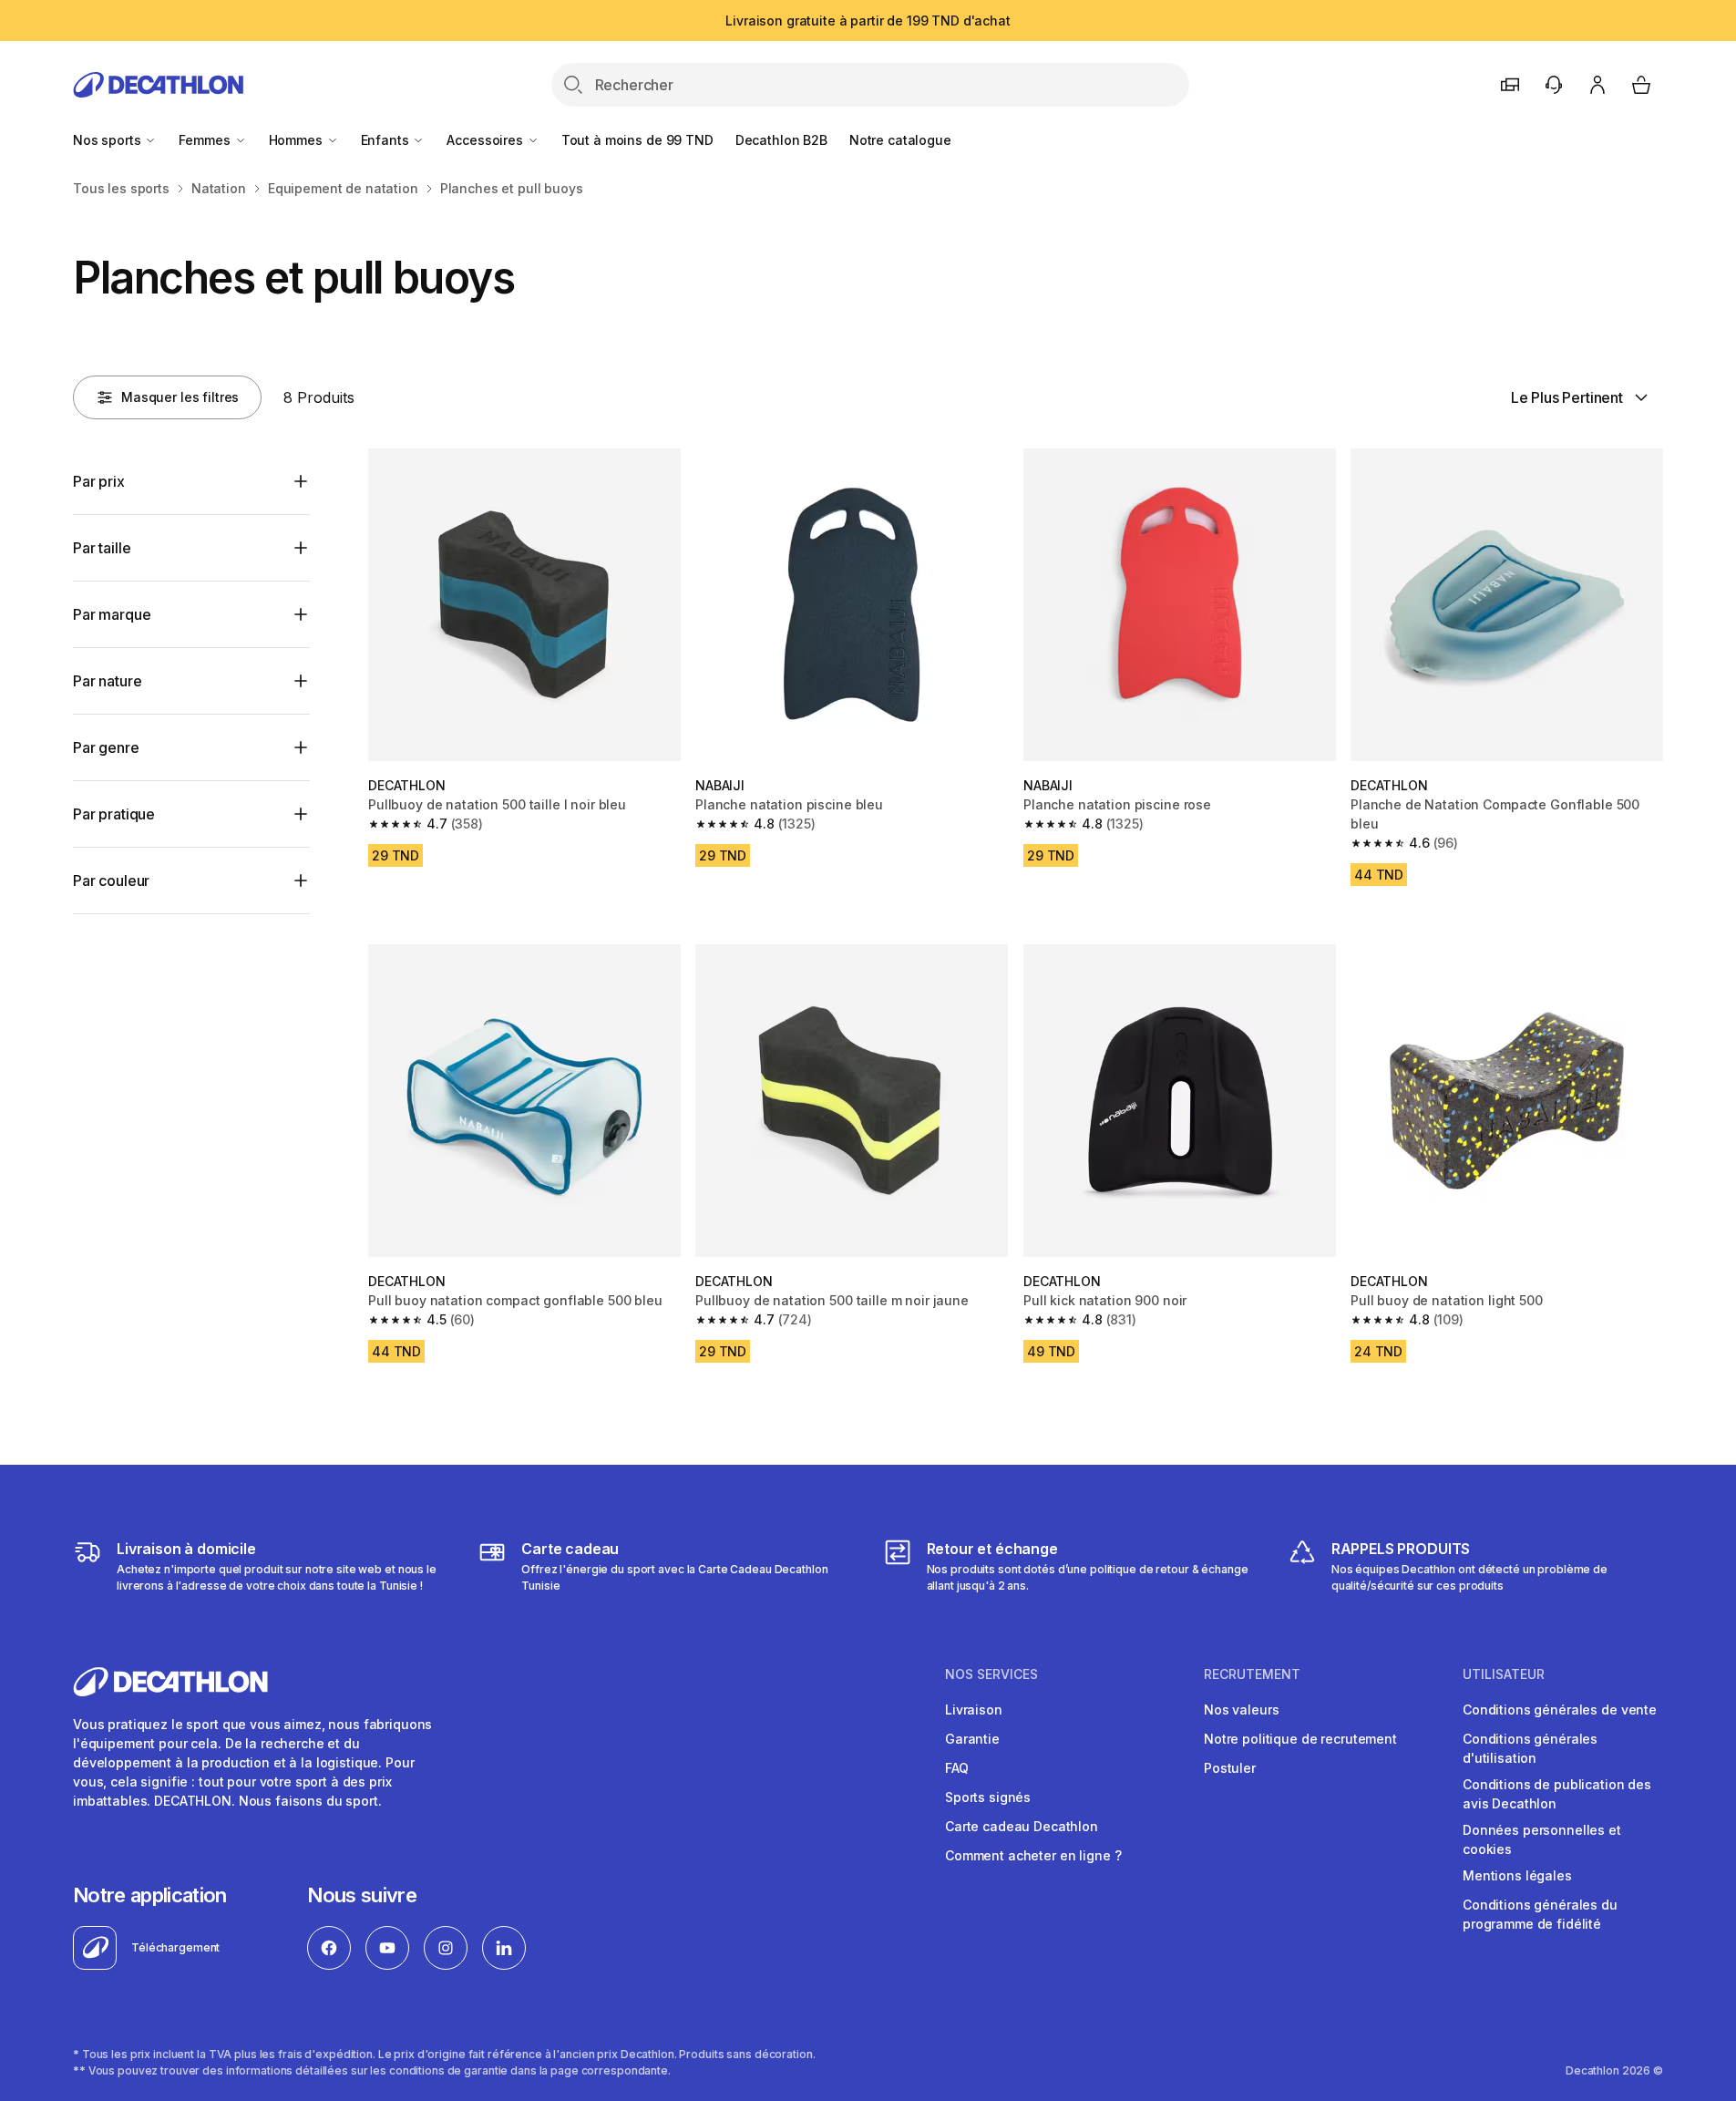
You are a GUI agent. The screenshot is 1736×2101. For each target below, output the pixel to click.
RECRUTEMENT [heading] (1252, 1674)
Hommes (298, 140)
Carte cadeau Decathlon (1022, 1826)
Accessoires (486, 140)
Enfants (387, 140)
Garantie (972, 1739)
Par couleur (111, 881)
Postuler (1230, 1768)
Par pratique (114, 814)
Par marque (112, 614)
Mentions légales (1517, 1875)
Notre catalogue (900, 140)
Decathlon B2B (781, 140)
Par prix (99, 481)
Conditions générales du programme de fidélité (1540, 1914)
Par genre (106, 747)
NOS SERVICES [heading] (991, 1674)
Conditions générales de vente (1560, 1710)
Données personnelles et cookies (1542, 1839)
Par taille (102, 548)
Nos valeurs (1241, 1710)
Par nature (107, 681)
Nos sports (108, 140)
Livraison (974, 1710)
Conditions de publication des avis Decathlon (1557, 1794)
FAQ (957, 1768)
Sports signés (988, 1797)
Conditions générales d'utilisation (1530, 1748)
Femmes (206, 140)
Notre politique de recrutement (1300, 1739)
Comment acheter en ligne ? (1033, 1855)
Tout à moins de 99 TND (637, 140)
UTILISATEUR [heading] (1504, 1674)
